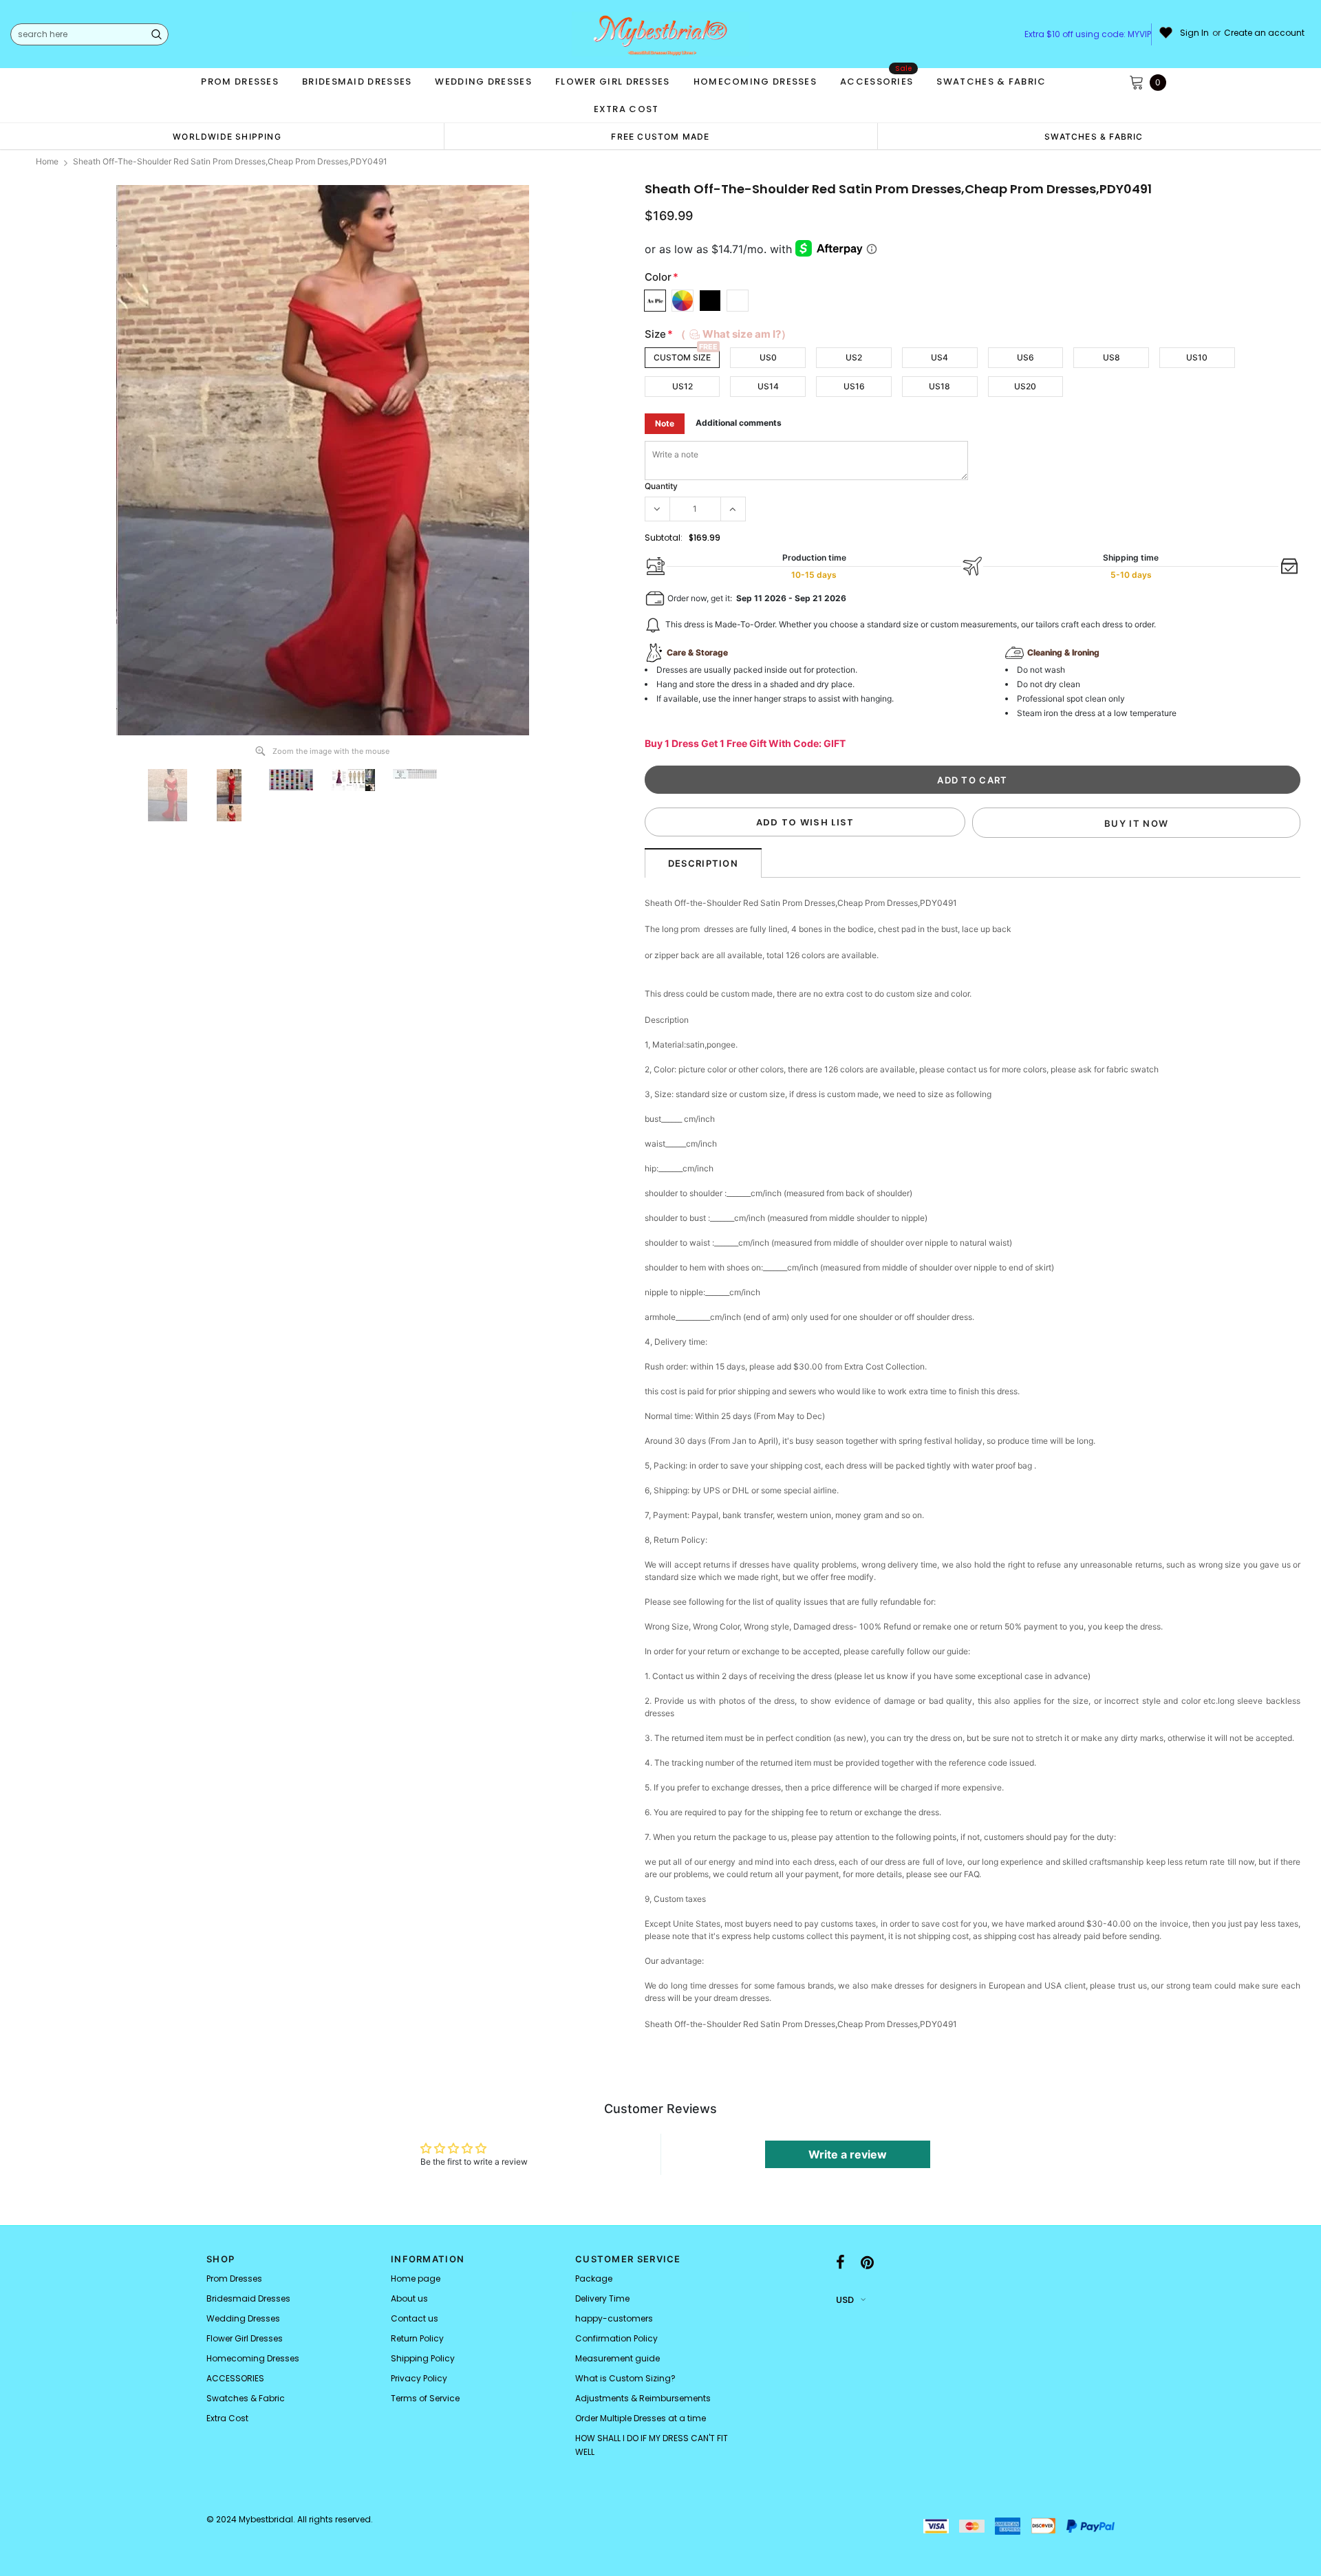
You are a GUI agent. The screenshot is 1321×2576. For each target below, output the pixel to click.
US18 (939, 386)
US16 (854, 386)
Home (47, 161)
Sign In (1194, 33)
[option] (227, 136)
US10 (1197, 357)
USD (845, 2300)
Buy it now (1136, 823)
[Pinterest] (867, 2263)
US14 (768, 386)
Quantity (661, 486)
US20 (1025, 386)
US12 (683, 386)
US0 (768, 357)
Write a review (848, 2154)
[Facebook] (840, 2263)
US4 (939, 357)
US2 (854, 357)
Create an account (1264, 33)
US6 (1025, 357)
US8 (1111, 357)
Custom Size (682, 357)
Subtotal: (664, 538)
